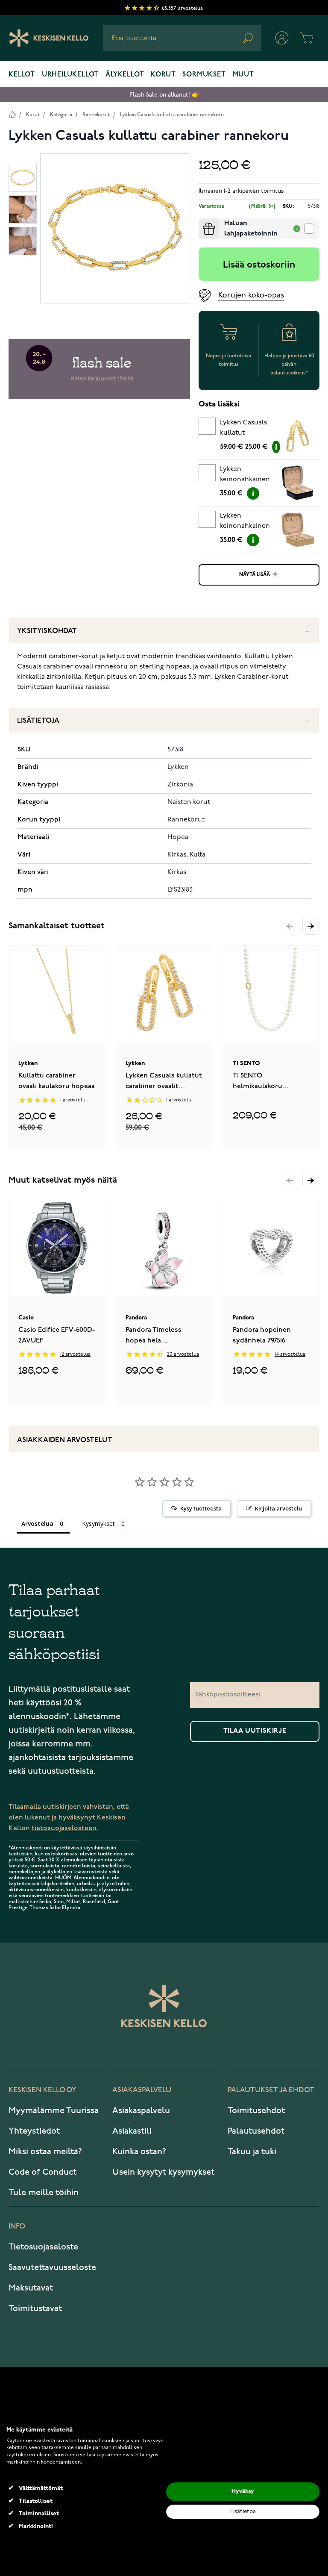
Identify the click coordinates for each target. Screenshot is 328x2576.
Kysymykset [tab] (98, 1524)
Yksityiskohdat (47, 631)
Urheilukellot (70, 75)
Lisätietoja (38, 721)
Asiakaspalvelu (141, 2111)
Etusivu (12, 114)
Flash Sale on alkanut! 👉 (164, 95)
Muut (243, 75)
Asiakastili (132, 2131)
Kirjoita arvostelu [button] (278, 1508)
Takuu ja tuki (252, 2152)
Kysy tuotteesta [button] (201, 1508)
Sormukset (204, 75)
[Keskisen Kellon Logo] (49, 38)
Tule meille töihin (44, 2193)
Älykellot (125, 75)
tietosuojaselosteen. (65, 1828)
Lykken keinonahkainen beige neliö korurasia (245, 522)
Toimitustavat (35, 2308)
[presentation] (202, 222)
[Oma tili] (282, 38)
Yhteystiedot (34, 2131)
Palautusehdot (256, 2131)
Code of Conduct (42, 2172)
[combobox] (182, 38)
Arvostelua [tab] (37, 1524)
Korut (163, 75)
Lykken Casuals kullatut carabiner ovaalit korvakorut (246, 429)
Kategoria (61, 115)
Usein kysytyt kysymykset (163, 2172)
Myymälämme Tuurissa (54, 2111)
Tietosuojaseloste (43, 2247)
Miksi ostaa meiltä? (45, 2152)
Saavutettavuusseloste (52, 2267)
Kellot (22, 75)
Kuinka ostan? (139, 2152)
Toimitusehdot (256, 2111)
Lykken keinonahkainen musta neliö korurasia (245, 476)
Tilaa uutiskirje (255, 1731)
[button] (311, 926)
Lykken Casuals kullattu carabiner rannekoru (172, 115)
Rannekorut (96, 115)
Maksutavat (31, 2288)
